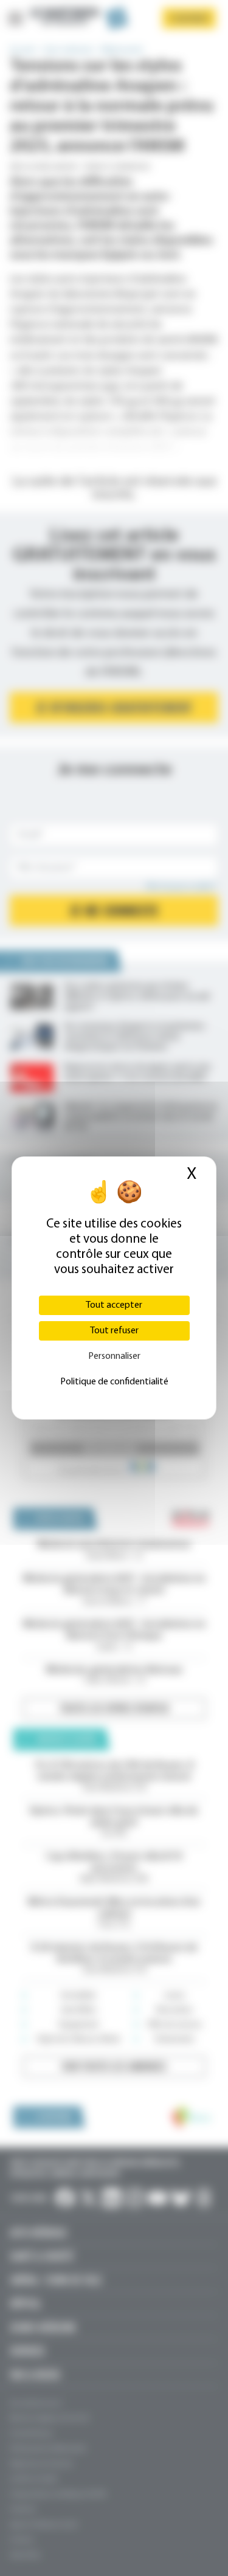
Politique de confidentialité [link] (114, 1382)
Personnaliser (114, 1356)
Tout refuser (114, 1331)
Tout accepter (114, 1305)
